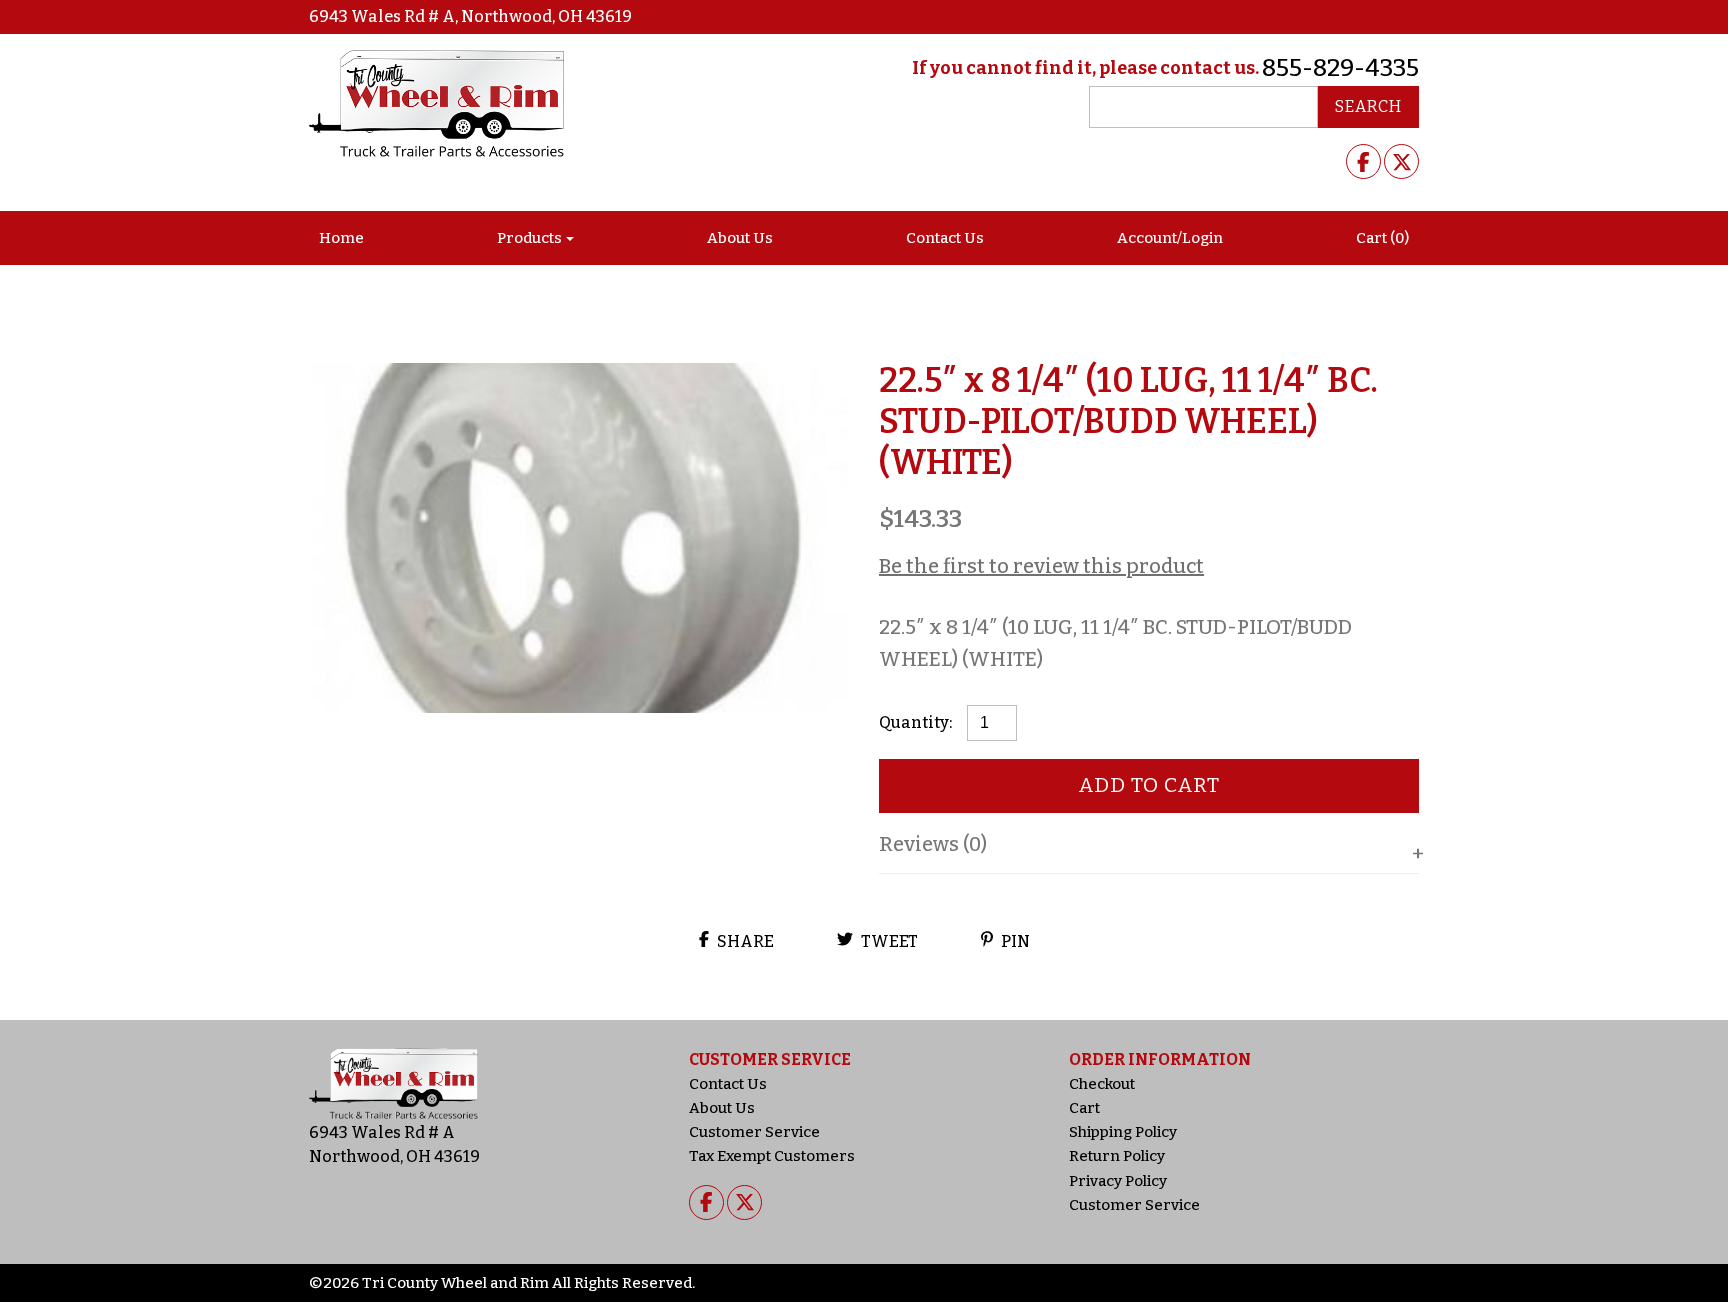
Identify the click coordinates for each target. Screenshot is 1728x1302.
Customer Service (754, 1132)
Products (529, 238)
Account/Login (1170, 238)
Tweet (888, 941)
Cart (1084, 1108)
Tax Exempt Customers (772, 1156)
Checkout (1102, 1084)
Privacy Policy (1118, 1181)
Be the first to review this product (1041, 566)
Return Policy (1117, 1156)
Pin (1014, 941)
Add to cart (1149, 785)
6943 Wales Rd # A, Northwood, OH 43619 (470, 16)
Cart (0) (1382, 238)
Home (341, 238)
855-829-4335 (1340, 68)
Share (744, 941)
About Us (740, 238)
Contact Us (945, 238)
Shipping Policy (1123, 1132)
